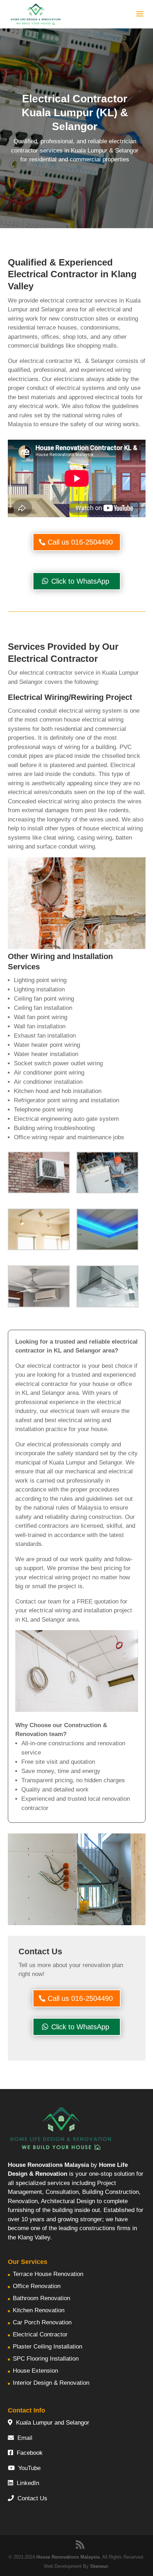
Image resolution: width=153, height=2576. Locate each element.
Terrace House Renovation (48, 2274)
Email (25, 2438)
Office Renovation (37, 2286)
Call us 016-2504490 (80, 542)
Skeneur (99, 2566)
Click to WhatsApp (80, 581)
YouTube (29, 2468)
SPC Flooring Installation (46, 2359)
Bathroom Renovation (41, 2298)
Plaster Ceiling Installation (48, 2347)
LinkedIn (28, 2483)
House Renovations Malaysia (68, 2557)
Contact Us (32, 2498)
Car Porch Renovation (42, 2322)
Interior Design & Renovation (51, 2383)
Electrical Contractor (40, 2334)
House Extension (35, 2371)
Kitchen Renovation (39, 2310)
